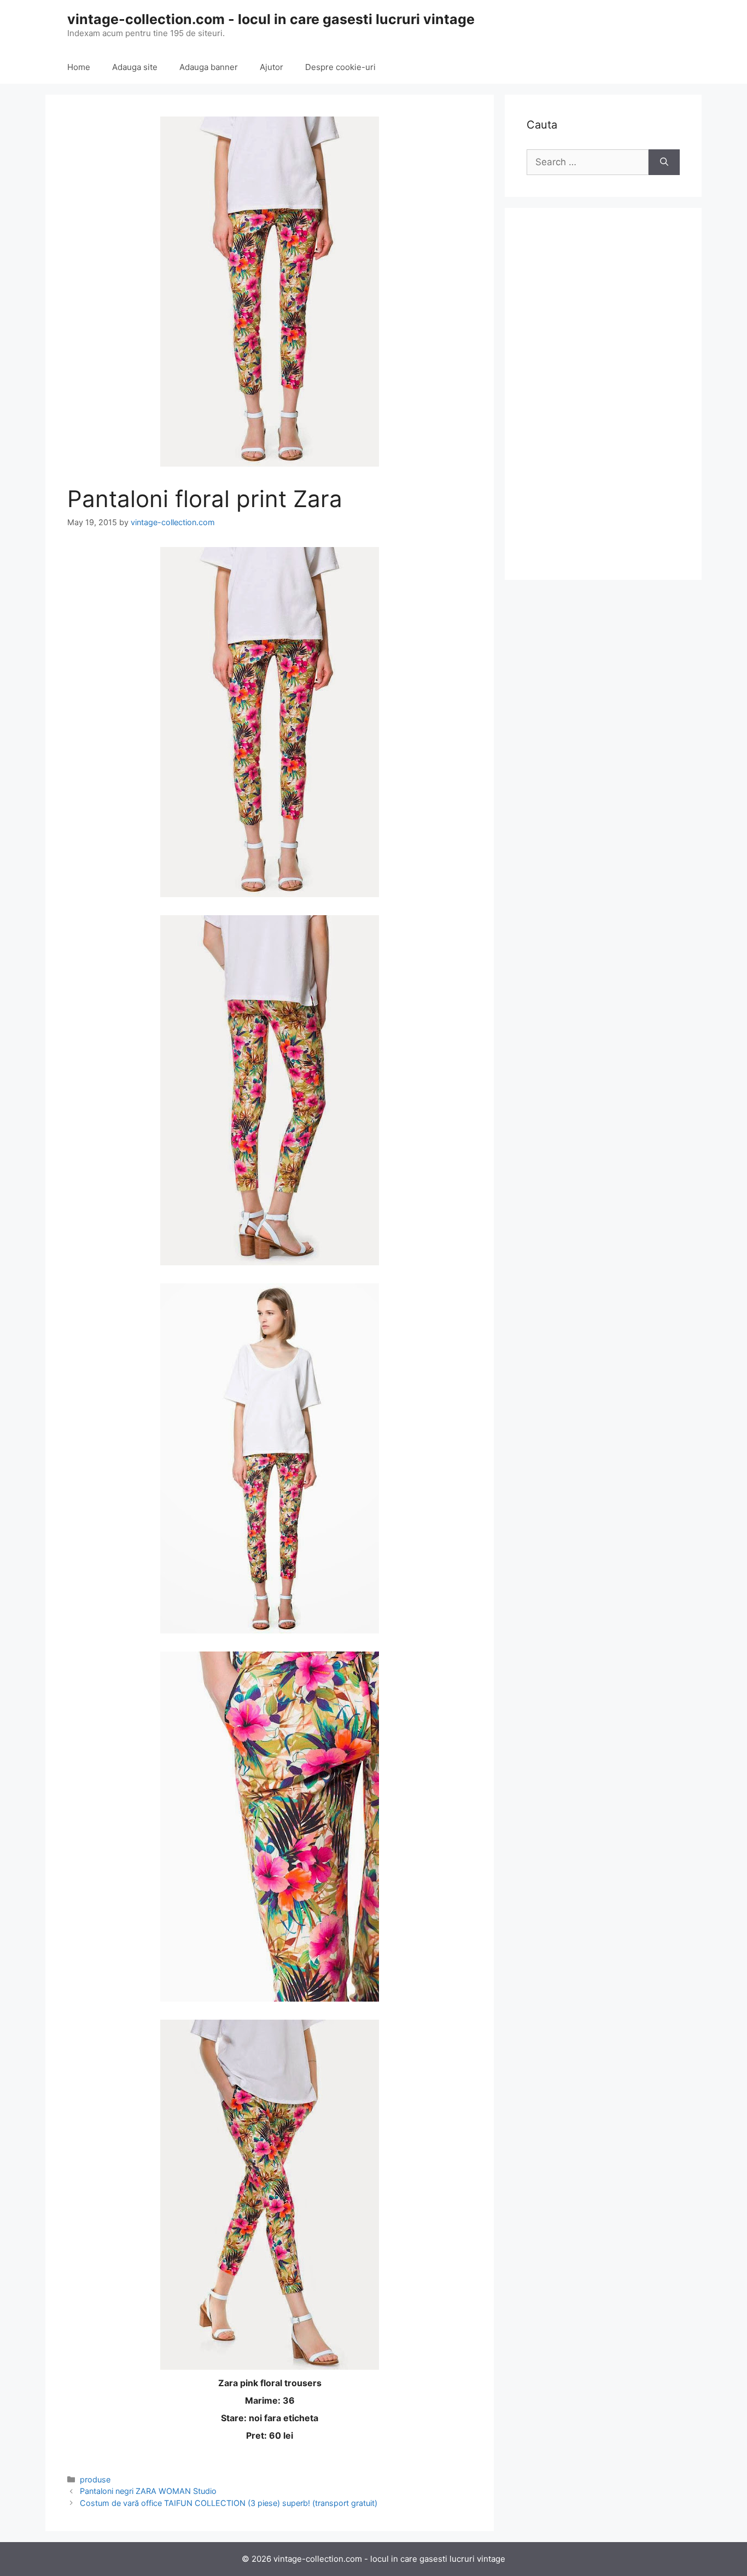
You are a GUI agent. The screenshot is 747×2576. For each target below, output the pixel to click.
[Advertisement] (603, 394)
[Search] (664, 162)
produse (95, 2479)
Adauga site (135, 67)
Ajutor (272, 67)
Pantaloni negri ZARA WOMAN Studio (148, 2491)
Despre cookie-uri (340, 67)
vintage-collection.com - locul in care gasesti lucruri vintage (271, 19)
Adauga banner (209, 67)
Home (79, 67)
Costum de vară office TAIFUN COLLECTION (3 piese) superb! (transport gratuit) (229, 2503)
